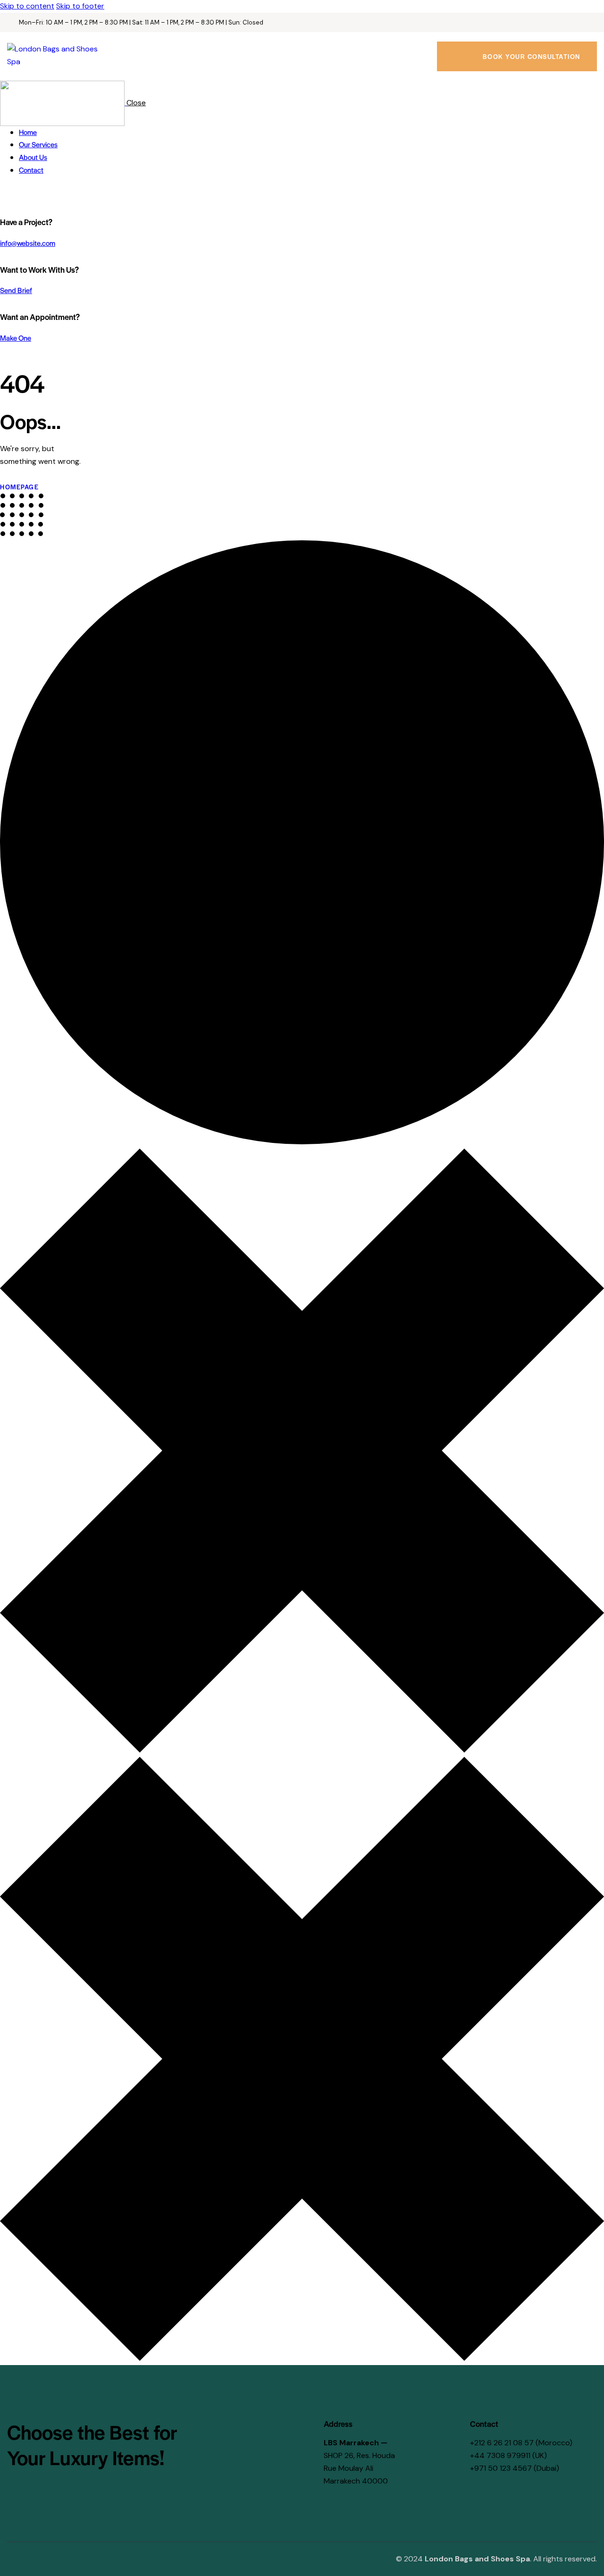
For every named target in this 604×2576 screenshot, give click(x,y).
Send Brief (16, 290)
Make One (16, 338)
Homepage (19, 487)
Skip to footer (80, 6)
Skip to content (27, 6)
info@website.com (28, 243)
